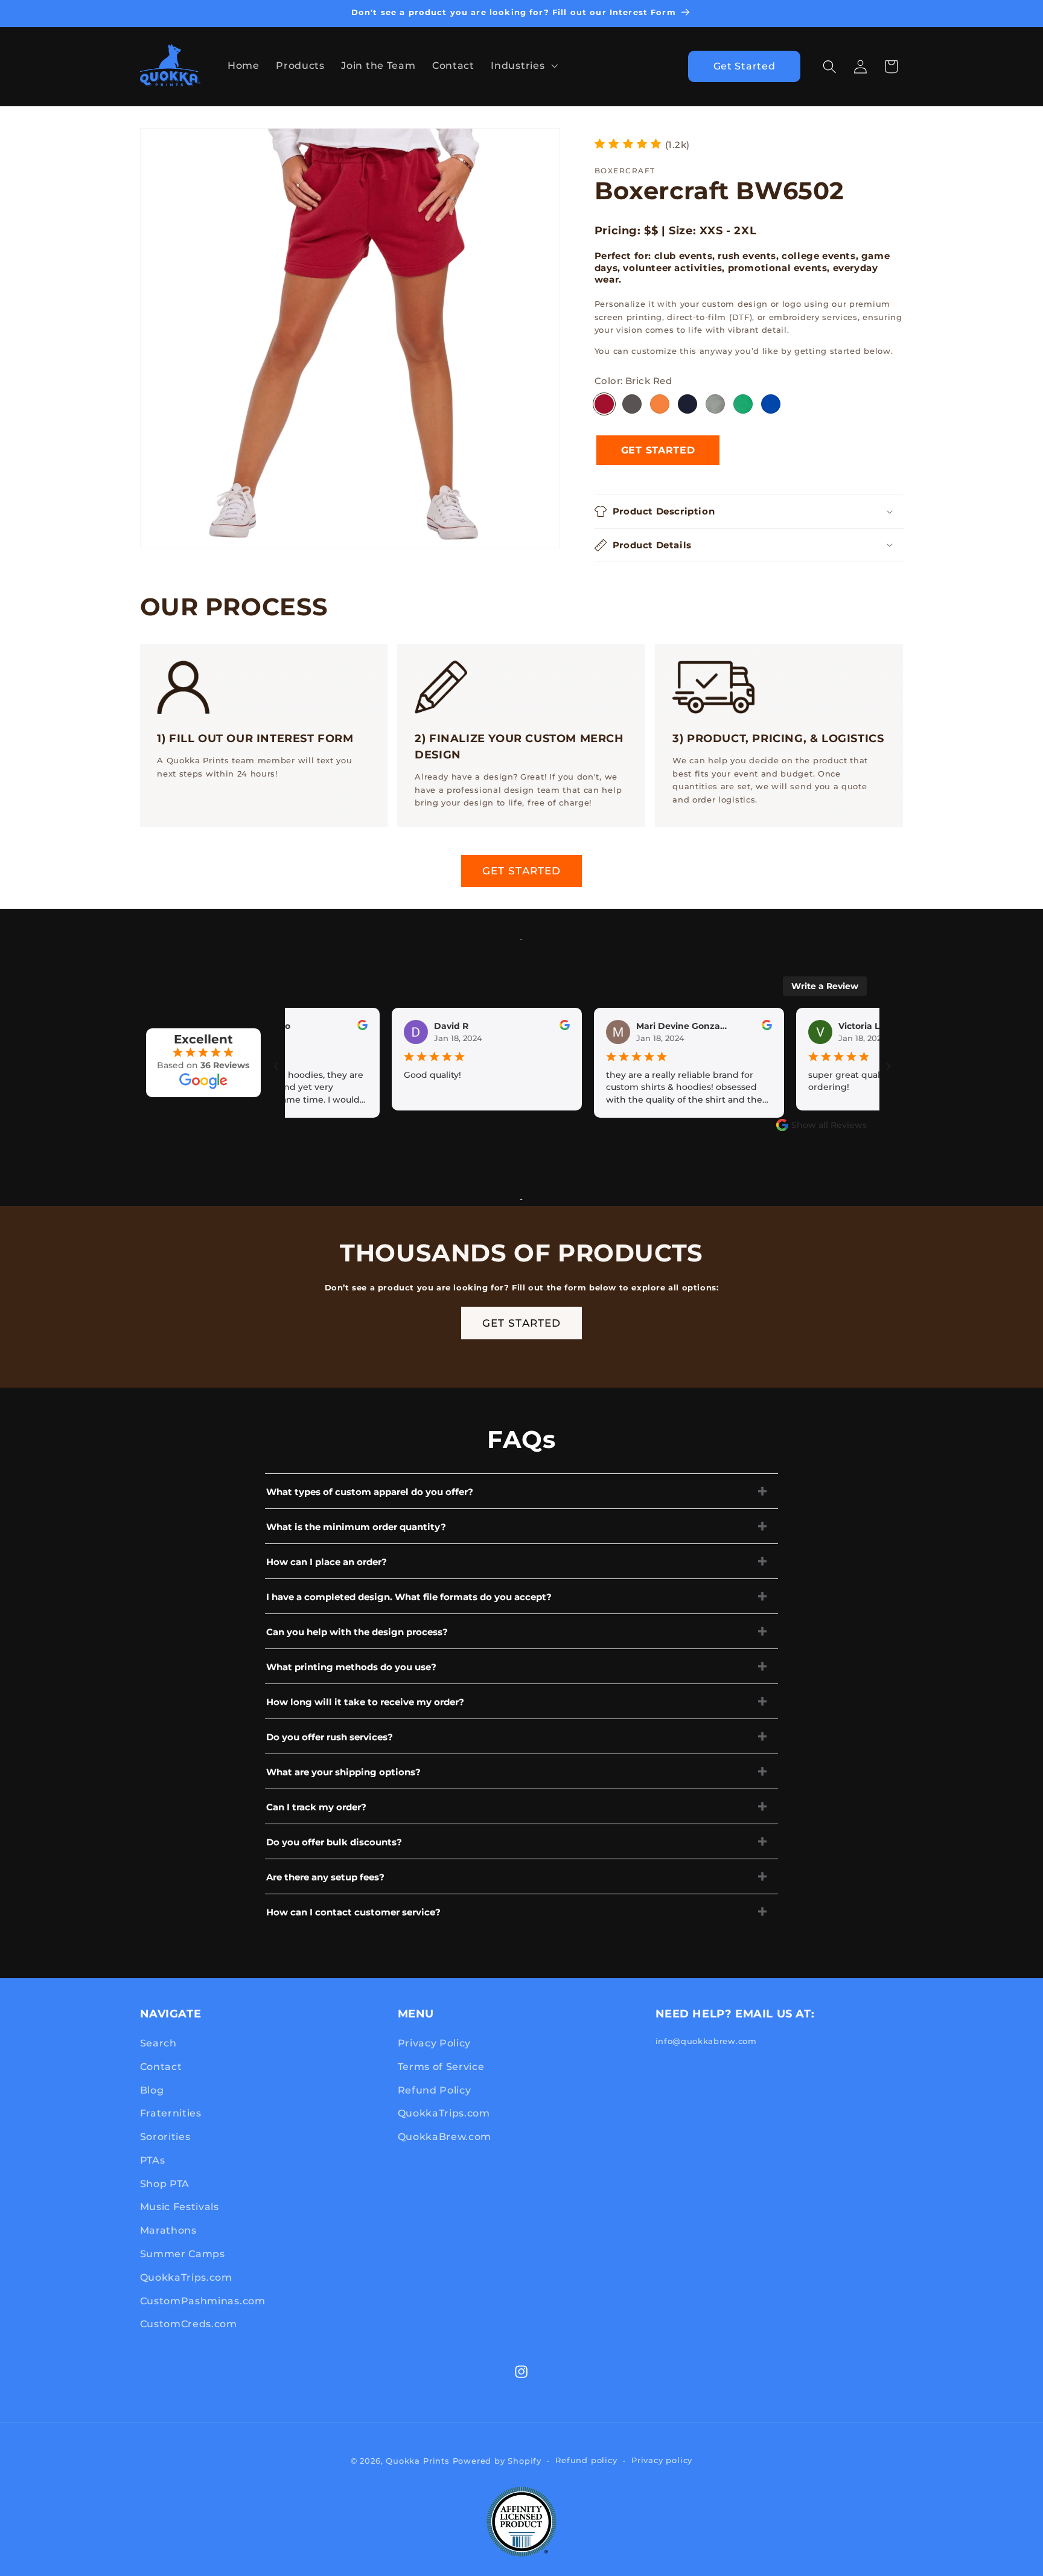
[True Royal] (771, 404)
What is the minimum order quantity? (356, 1527)
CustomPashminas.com (203, 2301)
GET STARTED (522, 870)
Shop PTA (165, 2184)
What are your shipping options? (343, 1772)
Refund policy (586, 2460)
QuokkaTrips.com (186, 2277)
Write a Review (825, 986)
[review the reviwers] (328, 1027)
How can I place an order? (327, 1562)
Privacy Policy (435, 2043)
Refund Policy (435, 2090)
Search (158, 2043)
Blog (152, 2090)
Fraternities (171, 2113)
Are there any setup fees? (325, 1877)
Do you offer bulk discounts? (334, 1842)
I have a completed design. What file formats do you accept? (409, 1597)
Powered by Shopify (497, 2461)
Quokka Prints (417, 2461)
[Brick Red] (604, 404)
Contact (161, 2066)
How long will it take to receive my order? (365, 1702)
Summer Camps (183, 2254)
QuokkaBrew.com (445, 2136)
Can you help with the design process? (357, 1632)
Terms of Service (441, 2066)
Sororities (165, 2136)
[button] (523, 65)
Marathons (168, 2230)
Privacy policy (662, 2460)
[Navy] (687, 404)
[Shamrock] (743, 404)
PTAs (153, 2160)
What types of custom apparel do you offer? (370, 1492)
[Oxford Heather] (715, 404)
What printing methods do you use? (351, 1667)
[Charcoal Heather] (632, 404)
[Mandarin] (660, 404)
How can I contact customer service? (353, 1912)
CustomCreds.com (189, 2324)
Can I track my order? (316, 1807)
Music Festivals (180, 2206)
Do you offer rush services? (330, 1737)
